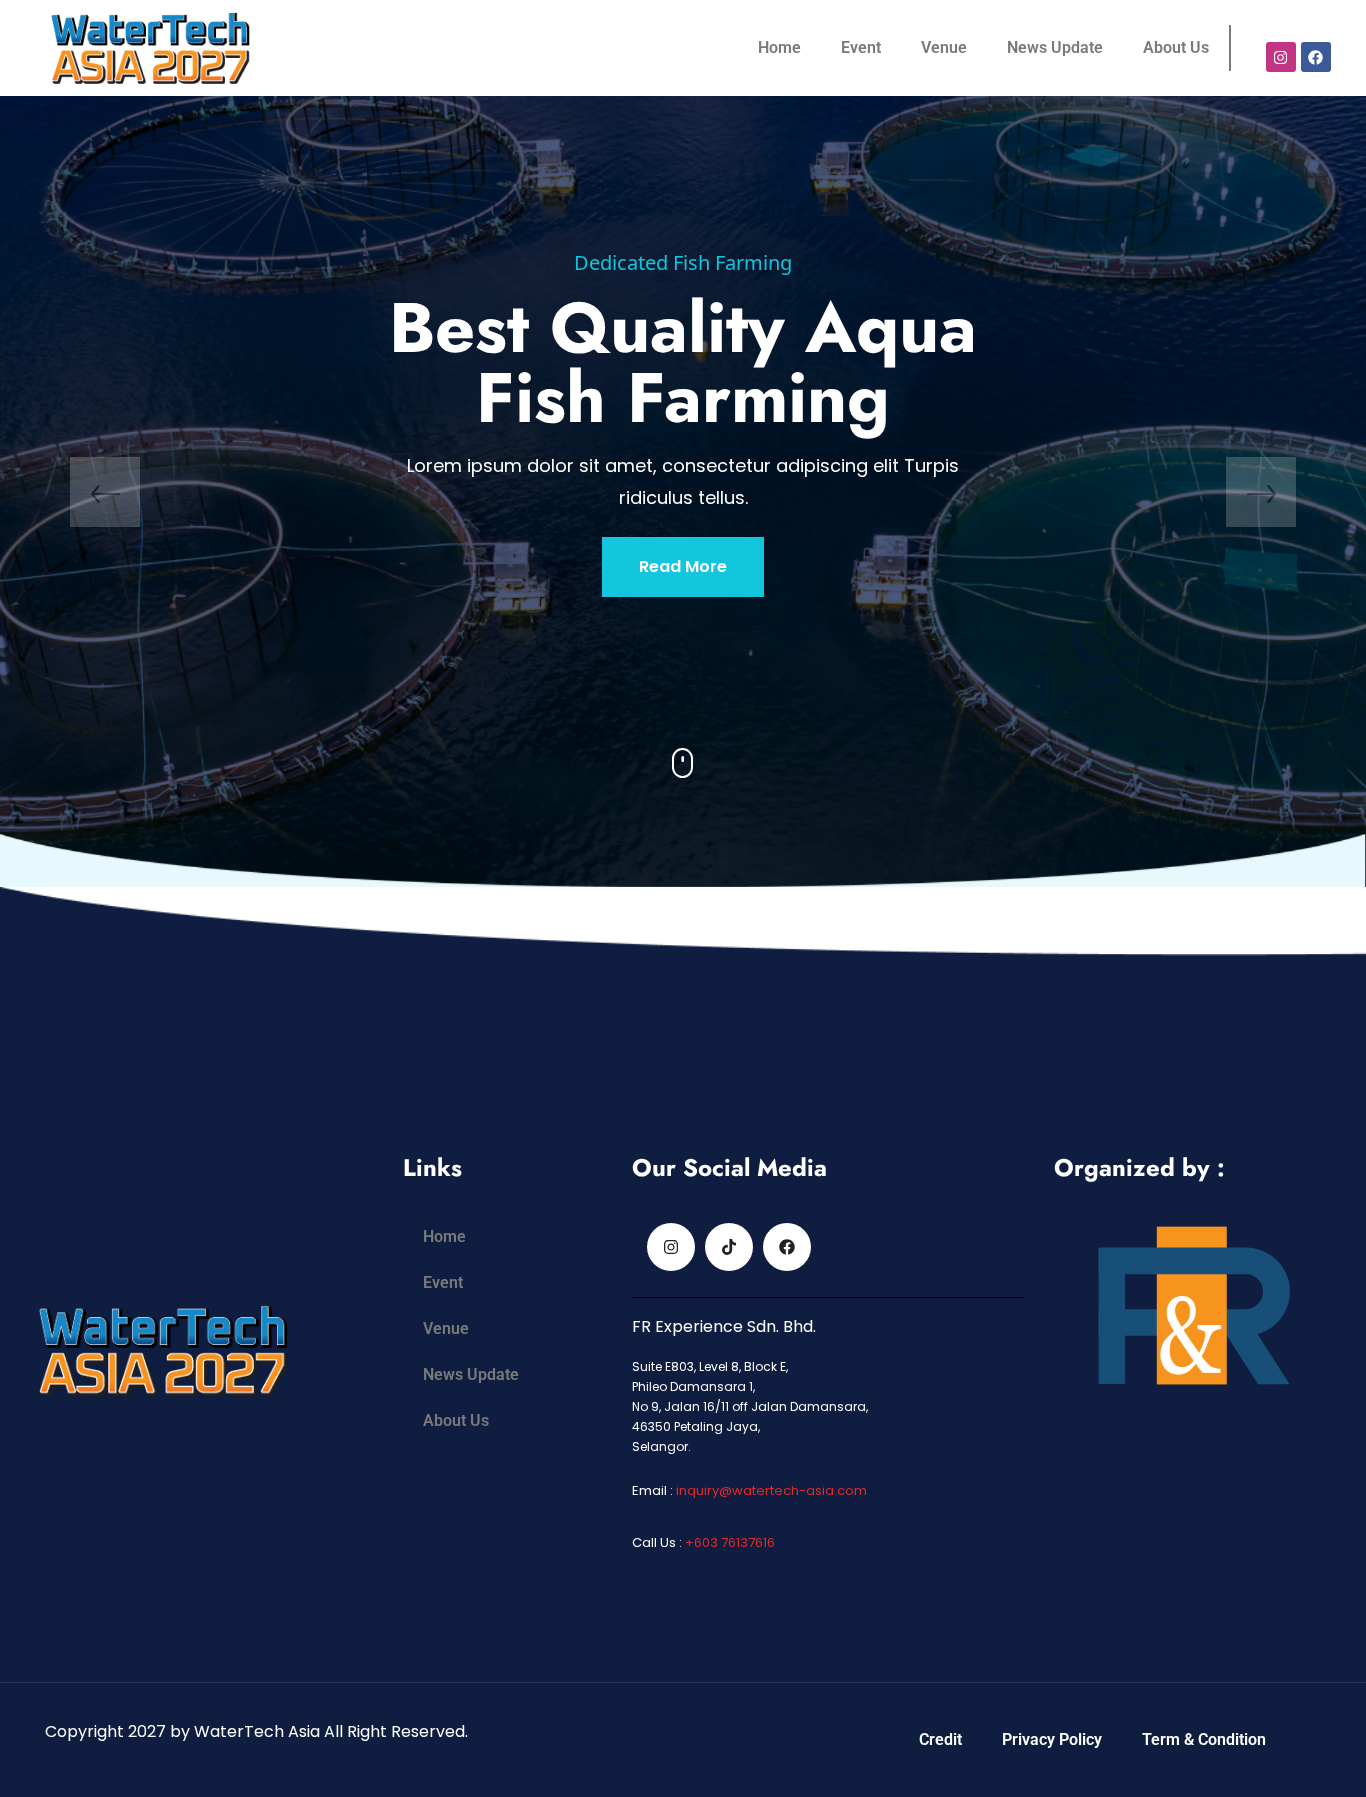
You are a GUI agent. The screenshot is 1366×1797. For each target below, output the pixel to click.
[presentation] (105, 492)
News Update (1055, 47)
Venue (944, 47)
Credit (940, 1739)
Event (861, 47)
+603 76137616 (728, 1542)
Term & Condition (1204, 1739)
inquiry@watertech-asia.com (771, 1490)
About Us (1176, 47)
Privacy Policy (1052, 1739)
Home (779, 47)
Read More (683, 616)
